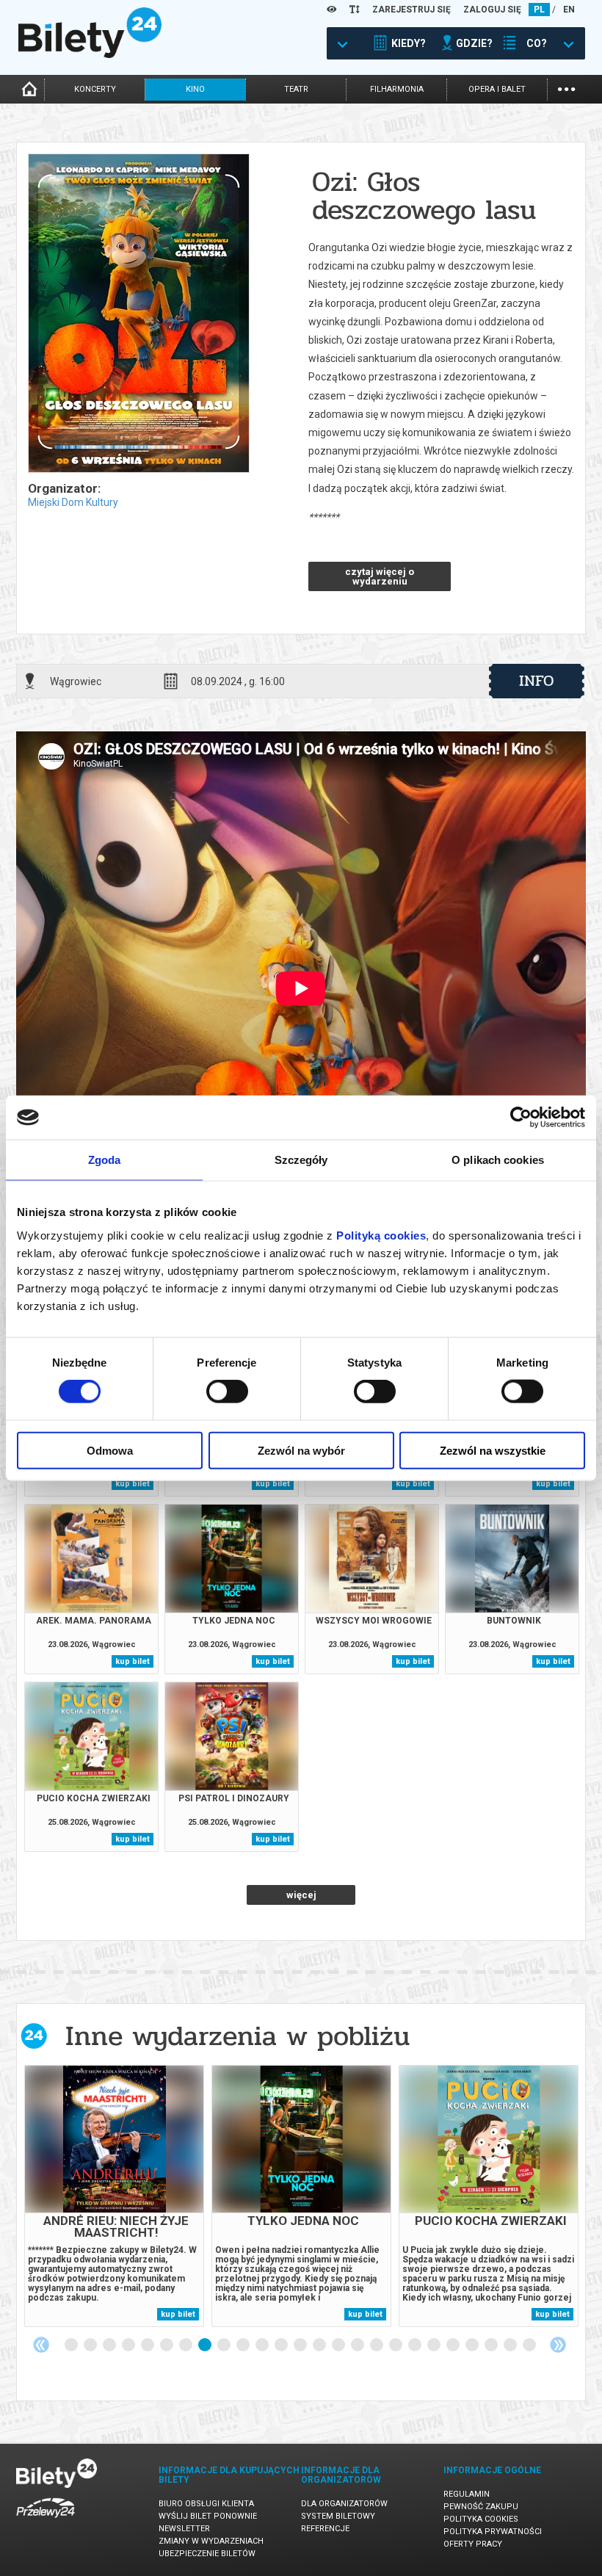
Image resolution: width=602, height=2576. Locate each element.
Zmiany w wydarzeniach (211, 2541)
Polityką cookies (381, 1235)
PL (539, 10)
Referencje (325, 2529)
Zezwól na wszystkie (493, 1450)
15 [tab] (339, 2345)
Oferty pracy (473, 2544)
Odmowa (110, 1450)
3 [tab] (110, 2345)
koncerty (95, 89)
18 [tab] (396, 2345)
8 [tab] (206, 2345)
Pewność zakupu (481, 2507)
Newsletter (184, 2529)
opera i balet (497, 89)
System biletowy (338, 2516)
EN (569, 10)
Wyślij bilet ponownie (208, 2516)
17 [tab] (377, 2345)
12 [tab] (282, 2345)
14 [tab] (320, 2345)
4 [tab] (129, 2345)
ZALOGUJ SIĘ (492, 10)
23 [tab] (492, 2345)
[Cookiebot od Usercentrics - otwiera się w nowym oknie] (521, 1118)
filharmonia (397, 89)
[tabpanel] (114, 2196)
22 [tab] (473, 2345)
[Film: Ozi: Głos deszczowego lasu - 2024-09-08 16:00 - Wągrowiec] (138, 314)
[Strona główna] (90, 54)
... (566, 88)
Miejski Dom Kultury (73, 502)
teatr (296, 89)
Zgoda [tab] (105, 1160)
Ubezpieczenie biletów (207, 2554)
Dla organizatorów (344, 2504)
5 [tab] (148, 2345)
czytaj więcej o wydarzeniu (380, 576)
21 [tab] (454, 2345)
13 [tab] (301, 2345)
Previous (41, 2345)
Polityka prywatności (493, 2532)
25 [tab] (530, 2345)
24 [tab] (511, 2345)
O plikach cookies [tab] (498, 1160)
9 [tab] (225, 2345)
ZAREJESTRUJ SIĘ (411, 10)
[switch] (227, 1392)
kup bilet (133, 1484)
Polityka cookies (481, 2519)
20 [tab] (435, 2345)
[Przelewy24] (46, 2521)
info (537, 681)
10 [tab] (244, 2345)
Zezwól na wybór (301, 1450)
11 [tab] (263, 2345)
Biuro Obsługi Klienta (206, 2504)
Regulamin (467, 2494)
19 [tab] (416, 2345)
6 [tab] (167, 2345)
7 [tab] (186, 2345)
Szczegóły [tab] (301, 1160)
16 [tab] (358, 2345)
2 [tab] (91, 2345)
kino (195, 89)
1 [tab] (72, 2345)
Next (558, 2345)
